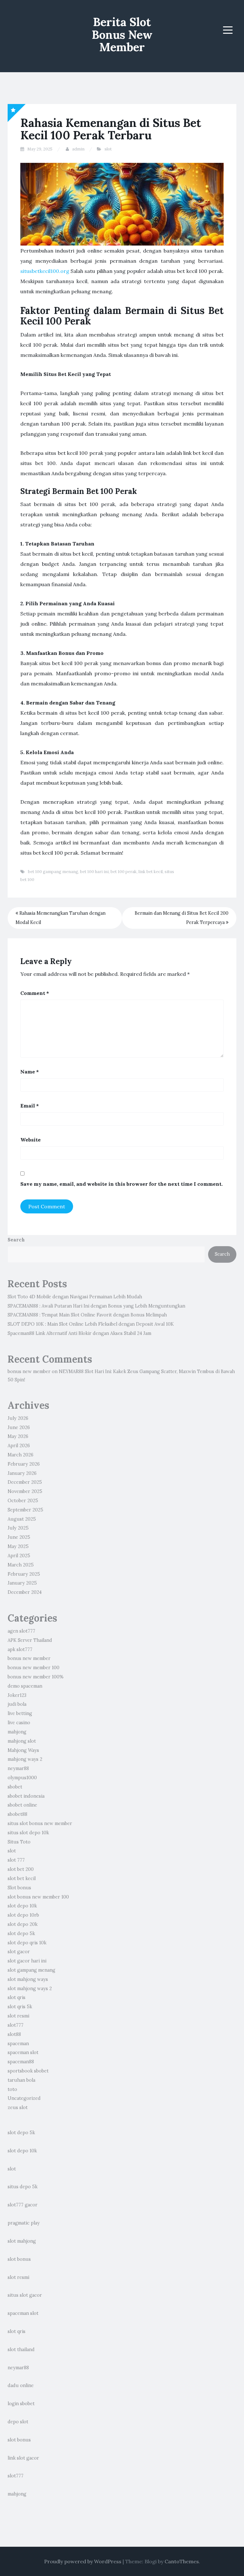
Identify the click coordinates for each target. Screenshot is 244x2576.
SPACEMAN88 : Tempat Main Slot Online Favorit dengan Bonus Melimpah (87, 1315)
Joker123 (17, 1695)
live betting (20, 1713)
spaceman (18, 2044)
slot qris (17, 1997)
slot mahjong (22, 2241)
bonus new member (29, 1371)
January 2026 (22, 1473)
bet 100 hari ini (94, 872)
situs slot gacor (25, 2295)
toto (12, 2089)
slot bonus (19, 2259)
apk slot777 (20, 1649)
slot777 (16, 2025)
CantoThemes (182, 2561)
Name (30, 1072)
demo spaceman (25, 1686)
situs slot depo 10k (28, 1833)
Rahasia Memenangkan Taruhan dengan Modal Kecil (61, 918)
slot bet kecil (22, 1878)
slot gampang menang (31, 1970)
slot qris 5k (20, 2007)
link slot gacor (23, 2458)
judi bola (17, 1704)
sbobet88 (17, 1814)
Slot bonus (19, 1888)
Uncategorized (24, 2098)
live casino (19, 1723)
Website (30, 1140)
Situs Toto (19, 1842)
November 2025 (25, 1491)
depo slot (18, 2422)
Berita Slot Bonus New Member (122, 35)
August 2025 (22, 1519)
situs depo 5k (23, 2187)
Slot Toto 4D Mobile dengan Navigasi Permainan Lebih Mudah (75, 1297)
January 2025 (22, 1583)
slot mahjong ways (28, 1979)
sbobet (15, 1787)
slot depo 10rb (23, 1915)
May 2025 (18, 1546)
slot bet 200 (21, 1869)
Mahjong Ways (23, 1750)
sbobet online (22, 1805)
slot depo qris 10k (27, 1943)
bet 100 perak (124, 872)
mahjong (17, 1732)
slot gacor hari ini (27, 1961)
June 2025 (19, 1537)
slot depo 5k (21, 1934)
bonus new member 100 (34, 1668)
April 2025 (19, 1556)
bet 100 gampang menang (53, 872)
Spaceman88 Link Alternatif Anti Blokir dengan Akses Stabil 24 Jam (79, 1333)
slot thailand (21, 2350)
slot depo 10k (22, 1906)
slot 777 (16, 1860)
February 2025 (24, 1574)
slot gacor (19, 1952)
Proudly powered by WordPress (83, 2561)
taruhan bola (21, 2080)
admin (78, 149)
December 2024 (25, 1592)
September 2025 (25, 1510)
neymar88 (18, 1768)
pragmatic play (24, 2223)
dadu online (21, 2385)
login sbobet (21, 2404)
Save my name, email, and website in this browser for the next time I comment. (122, 1184)
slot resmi (18, 2016)
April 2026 (19, 1446)
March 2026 (20, 1455)
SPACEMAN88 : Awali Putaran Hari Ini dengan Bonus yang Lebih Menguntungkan (96, 1306)
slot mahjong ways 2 (30, 1989)
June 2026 (19, 1427)
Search (16, 1240)
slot (108, 149)
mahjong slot (22, 1741)
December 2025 (25, 1482)
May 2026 (18, 1436)
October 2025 (23, 1501)
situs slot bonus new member (40, 1823)
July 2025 (18, 1528)
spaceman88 (21, 2062)
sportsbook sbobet (28, 2071)
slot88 (14, 2034)
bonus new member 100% (36, 1677)
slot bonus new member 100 (38, 1897)
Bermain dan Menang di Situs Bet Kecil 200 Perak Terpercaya (182, 918)
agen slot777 (21, 1631)
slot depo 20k (23, 1924)
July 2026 (18, 1418)
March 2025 (21, 1565)
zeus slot (18, 2107)
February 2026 (24, 1464)
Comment (35, 993)
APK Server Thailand (30, 1640)
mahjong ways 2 (25, 1759)
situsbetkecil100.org (45, 271)
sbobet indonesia (26, 1796)
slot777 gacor (23, 2205)
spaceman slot (23, 2052)
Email (30, 1106)
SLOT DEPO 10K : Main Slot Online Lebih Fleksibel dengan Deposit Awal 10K (91, 1324)
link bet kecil (151, 872)
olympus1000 (22, 1778)
